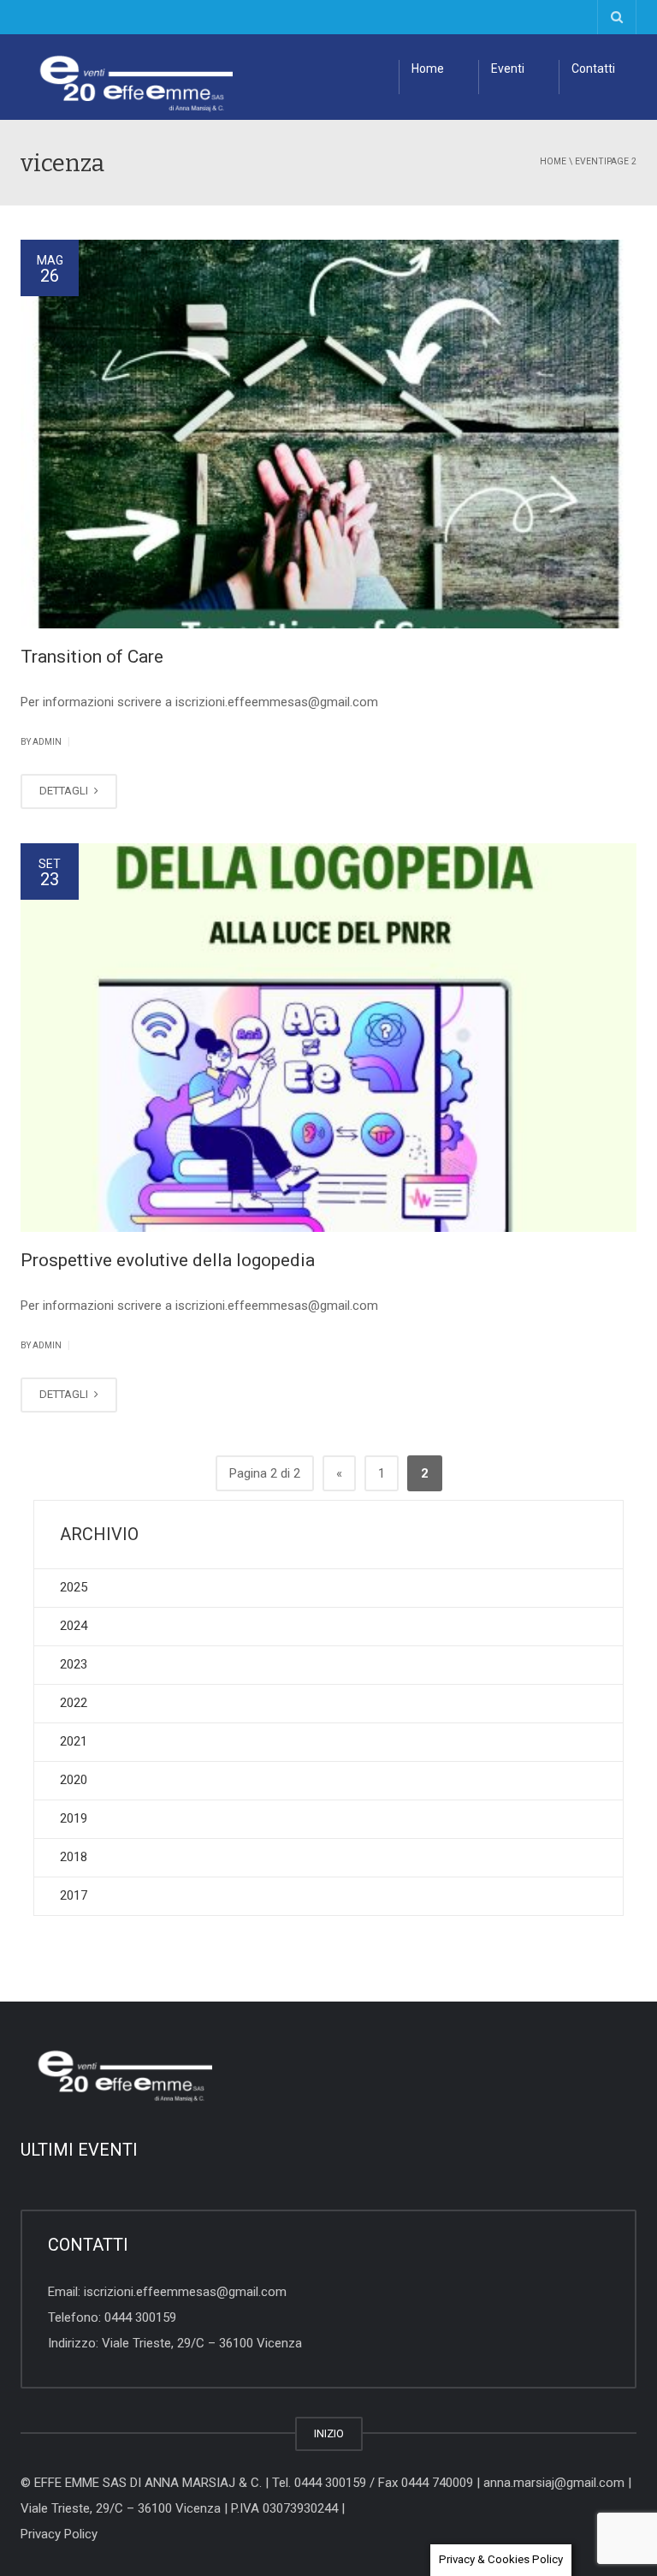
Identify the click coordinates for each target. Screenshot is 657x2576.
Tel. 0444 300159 (319, 2483)
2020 (74, 1780)
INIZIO (329, 2433)
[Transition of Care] (328, 434)
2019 (74, 1818)
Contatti (593, 68)
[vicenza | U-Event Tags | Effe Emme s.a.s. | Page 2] (127, 77)
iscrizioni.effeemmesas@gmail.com (185, 2292)
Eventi (508, 68)
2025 (74, 1587)
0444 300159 (140, 2317)
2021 (74, 1741)
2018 (74, 1857)
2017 (74, 1895)
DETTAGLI (65, 791)
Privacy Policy (59, 2534)
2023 (74, 1664)
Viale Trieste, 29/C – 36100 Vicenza (202, 2343)
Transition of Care (92, 657)
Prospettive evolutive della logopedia (168, 1260)
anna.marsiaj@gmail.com (554, 2483)
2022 (74, 1703)
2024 (74, 1626)
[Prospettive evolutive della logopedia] (328, 1038)
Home (428, 68)
